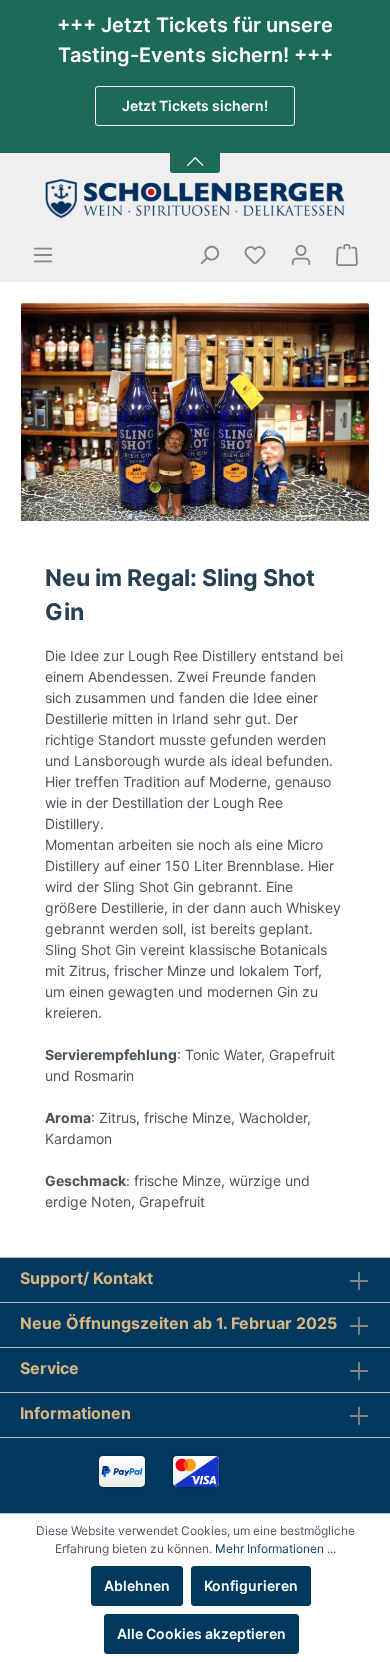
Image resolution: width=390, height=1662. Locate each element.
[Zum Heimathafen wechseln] (195, 198)
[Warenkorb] (347, 255)
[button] (195, 149)
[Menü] (43, 255)
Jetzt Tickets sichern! (195, 105)
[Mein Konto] (301, 255)
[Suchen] (209, 255)
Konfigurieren (251, 1585)
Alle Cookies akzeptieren (201, 1633)
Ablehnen (137, 1585)
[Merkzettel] (255, 255)
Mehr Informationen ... (275, 1548)
